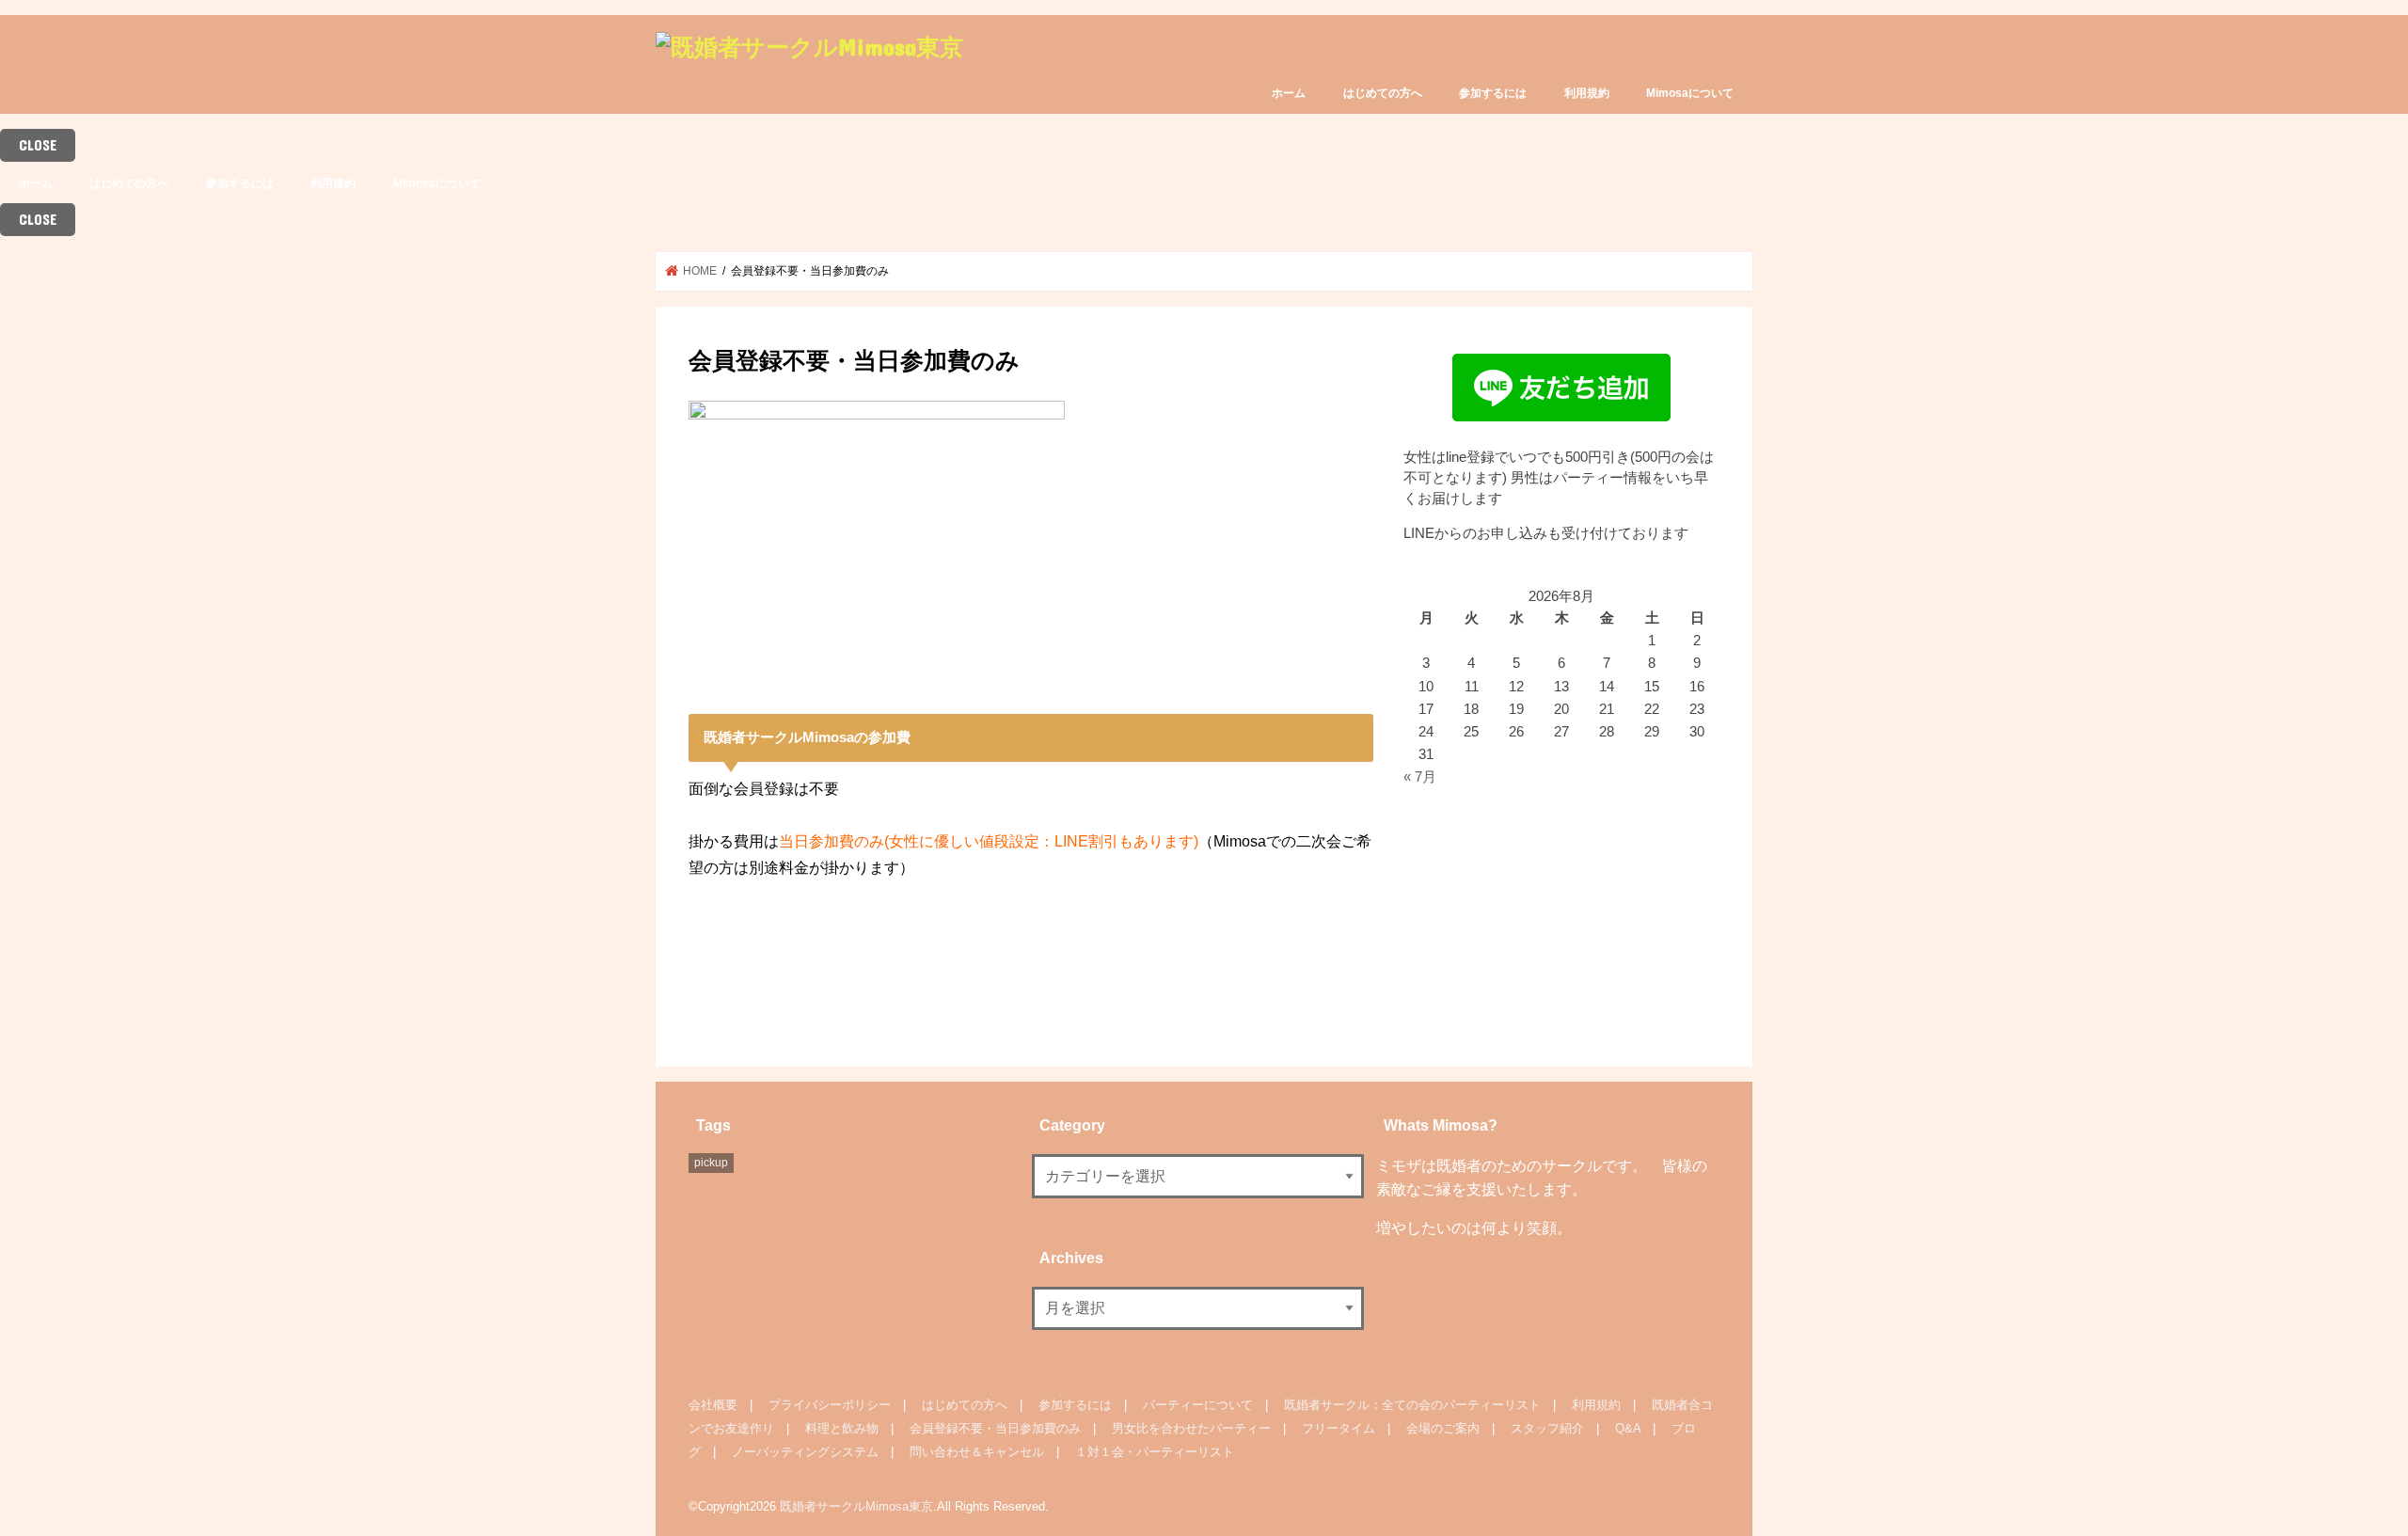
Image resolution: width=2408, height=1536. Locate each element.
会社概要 (713, 1405)
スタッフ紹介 (1547, 1428)
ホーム (1289, 93)
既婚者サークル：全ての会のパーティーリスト (1412, 1405)
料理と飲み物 (842, 1428)
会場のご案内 (1443, 1428)
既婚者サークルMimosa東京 (856, 1506)
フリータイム (1339, 1428)
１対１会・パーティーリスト (1155, 1452)
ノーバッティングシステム (805, 1452)
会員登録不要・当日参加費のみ (995, 1428)
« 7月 (1420, 777)
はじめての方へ (1383, 93)
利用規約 (1587, 93)
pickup (711, 1163)
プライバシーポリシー (830, 1405)
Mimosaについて (1690, 93)
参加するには (1493, 93)
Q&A (1628, 1428)
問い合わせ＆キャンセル (977, 1452)
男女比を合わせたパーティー (1191, 1428)
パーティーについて (1198, 1405)
